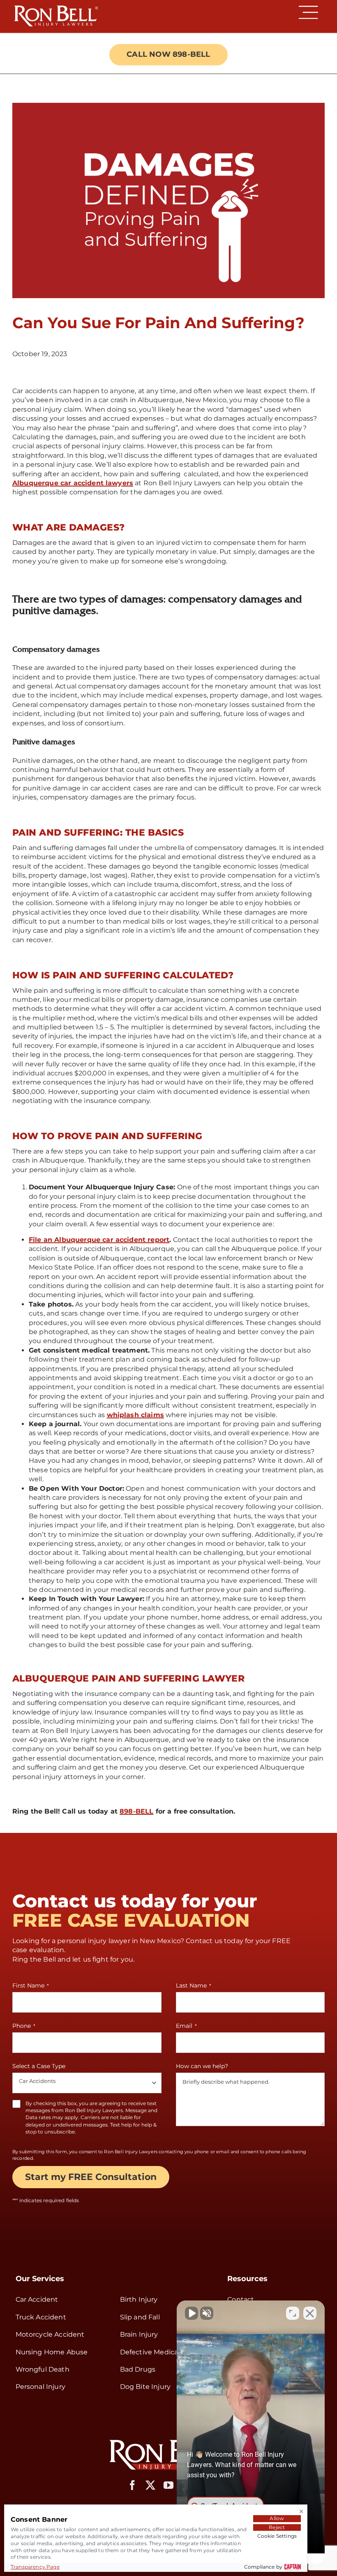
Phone (24, 2026)
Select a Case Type (39, 2066)
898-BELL (136, 1811)
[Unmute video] (192, 2313)
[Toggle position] (293, 2313)
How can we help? (202, 2066)
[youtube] (168, 2485)
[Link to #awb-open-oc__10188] (308, 12)
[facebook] (132, 2485)
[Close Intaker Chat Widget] (310, 2313)
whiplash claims (135, 1415)
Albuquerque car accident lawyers (73, 483)
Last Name (194, 1985)
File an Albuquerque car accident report (99, 1240)
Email (186, 2026)
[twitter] (150, 2485)
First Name (31, 1985)
